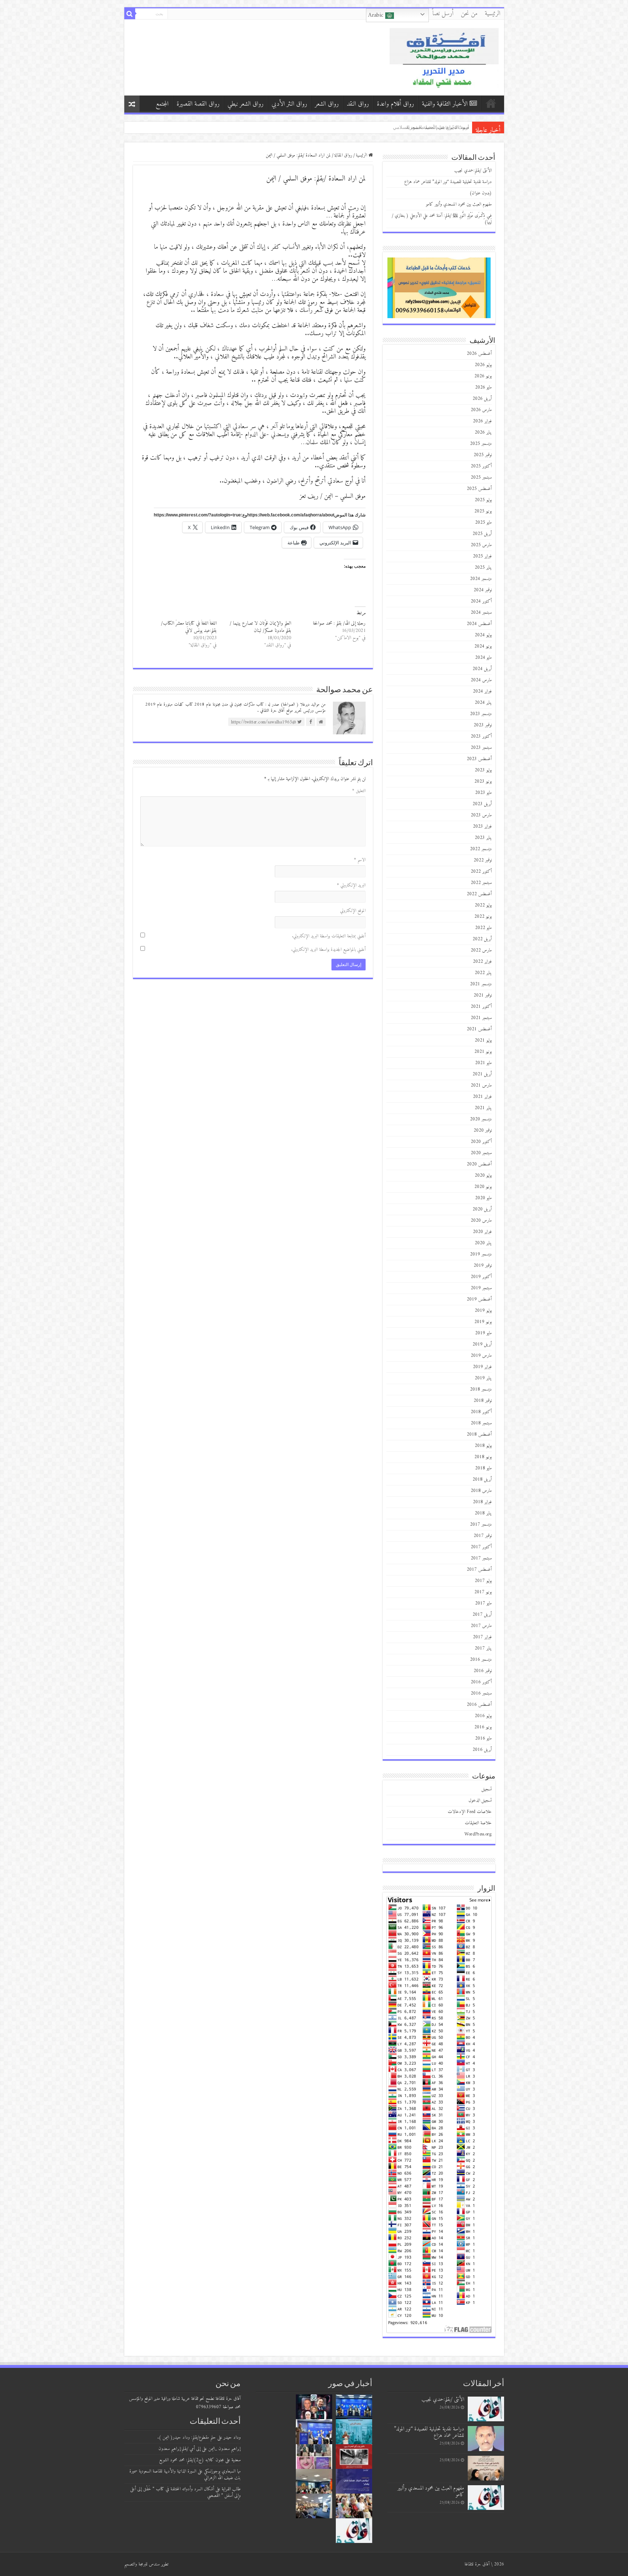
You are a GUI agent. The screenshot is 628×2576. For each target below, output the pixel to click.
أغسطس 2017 (479, 1569)
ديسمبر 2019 (481, 1254)
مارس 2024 (481, 680)
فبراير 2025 (482, 556)
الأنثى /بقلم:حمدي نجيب (473, 171)
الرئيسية (493, 14)
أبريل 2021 (482, 1074)
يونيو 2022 (483, 916)
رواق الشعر (327, 104)
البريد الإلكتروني (351, 885)
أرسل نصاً (443, 14)
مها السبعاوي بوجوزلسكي (222, 2471)
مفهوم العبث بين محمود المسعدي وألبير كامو (425, 127)
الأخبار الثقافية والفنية (445, 104)
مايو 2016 (483, 1738)
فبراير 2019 (482, 1367)
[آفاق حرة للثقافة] (444, 57)
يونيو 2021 (483, 1052)
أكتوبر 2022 (481, 871)
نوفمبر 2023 (483, 725)
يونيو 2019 (483, 1322)
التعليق (359, 791)
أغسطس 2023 (479, 759)
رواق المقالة (343, 155)
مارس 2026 (481, 410)
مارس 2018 (481, 1491)
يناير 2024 (483, 703)
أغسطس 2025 (479, 489)
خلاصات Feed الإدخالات (470, 1812)
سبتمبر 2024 (481, 612)
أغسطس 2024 (479, 624)
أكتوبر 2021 (481, 1007)
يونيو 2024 (483, 646)
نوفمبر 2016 (483, 1671)
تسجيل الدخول (480, 1800)
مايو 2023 (483, 793)
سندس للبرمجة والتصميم (142, 2564)
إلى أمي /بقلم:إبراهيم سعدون (180, 2449)
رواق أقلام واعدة (395, 104)
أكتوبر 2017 (481, 1547)
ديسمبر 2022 (481, 849)
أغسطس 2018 (479, 1434)
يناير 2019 (483, 1378)
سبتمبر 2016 (481, 1693)
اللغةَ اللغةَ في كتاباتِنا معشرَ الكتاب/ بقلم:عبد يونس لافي (189, 627)
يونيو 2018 (483, 1457)
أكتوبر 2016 (481, 1682)
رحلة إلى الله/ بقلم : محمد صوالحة (339, 623)
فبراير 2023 (482, 826)
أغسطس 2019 (479, 1299)
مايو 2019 (483, 1333)
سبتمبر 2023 (481, 748)
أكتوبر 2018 (481, 1412)
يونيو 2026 (483, 376)
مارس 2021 (481, 1085)
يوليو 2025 (483, 500)
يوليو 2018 (483, 1446)
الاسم (360, 860)
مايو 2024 (483, 658)
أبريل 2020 (482, 1209)
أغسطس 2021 (479, 1029)
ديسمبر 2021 (481, 984)
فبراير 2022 (482, 962)
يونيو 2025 (483, 511)
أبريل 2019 (482, 1344)
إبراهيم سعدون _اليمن (224, 2449)
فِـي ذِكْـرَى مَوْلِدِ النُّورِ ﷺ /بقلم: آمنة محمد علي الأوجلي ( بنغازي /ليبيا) (442, 219)
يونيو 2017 (483, 1592)
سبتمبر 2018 (481, 1423)
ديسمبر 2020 (481, 1119)
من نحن (469, 14)
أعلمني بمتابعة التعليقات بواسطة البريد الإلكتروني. (329, 936)
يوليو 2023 (483, 770)
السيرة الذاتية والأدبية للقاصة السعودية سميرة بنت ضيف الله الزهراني (185, 2474)
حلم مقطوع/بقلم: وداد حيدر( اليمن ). (187, 2437)
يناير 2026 (483, 432)
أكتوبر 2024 (481, 601)
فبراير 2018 (482, 1502)
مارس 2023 (481, 815)
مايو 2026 (483, 387)
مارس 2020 (481, 1220)
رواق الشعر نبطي (245, 104)
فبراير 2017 (482, 1637)
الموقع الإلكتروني (353, 911)
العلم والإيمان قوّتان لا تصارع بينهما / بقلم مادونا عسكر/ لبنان (260, 627)
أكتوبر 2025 (481, 466)
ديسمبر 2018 (481, 1389)
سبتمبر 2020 (481, 1153)
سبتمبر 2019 (481, 1288)
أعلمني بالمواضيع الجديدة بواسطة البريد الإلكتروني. (328, 950)
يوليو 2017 (483, 1581)
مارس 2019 (481, 1356)
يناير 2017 (483, 1648)
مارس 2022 (481, 950)
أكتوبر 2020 (481, 1142)
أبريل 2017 (482, 1614)
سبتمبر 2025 (481, 477)
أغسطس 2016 (479, 1705)
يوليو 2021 (483, 1040)
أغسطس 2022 (479, 894)
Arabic (377, 15)
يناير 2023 (483, 838)
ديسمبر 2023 (481, 714)
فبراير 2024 (482, 691)
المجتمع (162, 104)
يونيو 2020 (483, 1187)
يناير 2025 (483, 567)
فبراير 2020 (482, 1232)
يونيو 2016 (483, 1727)
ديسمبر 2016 (481, 1660)
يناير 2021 (483, 1108)
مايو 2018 (483, 1468)
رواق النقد (358, 104)
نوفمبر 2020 (483, 1130)
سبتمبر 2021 (481, 1018)
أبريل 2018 (482, 1479)
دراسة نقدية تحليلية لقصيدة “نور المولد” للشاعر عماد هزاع (448, 182)
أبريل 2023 (482, 804)
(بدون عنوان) (481, 193)
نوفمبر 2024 (483, 590)
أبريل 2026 (482, 399)
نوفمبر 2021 (483, 995)
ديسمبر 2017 (481, 1524)
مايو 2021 (483, 1063)
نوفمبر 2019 (483, 1265)
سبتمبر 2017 (481, 1558)
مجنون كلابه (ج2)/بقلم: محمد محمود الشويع (192, 2460)
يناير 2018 (483, 1513)
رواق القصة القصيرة (198, 104)
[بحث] (130, 14)
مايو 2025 (483, 522)
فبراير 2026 (482, 421)
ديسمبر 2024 (481, 579)
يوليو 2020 (483, 1175)
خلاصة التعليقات (478, 1823)
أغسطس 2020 (479, 1164)
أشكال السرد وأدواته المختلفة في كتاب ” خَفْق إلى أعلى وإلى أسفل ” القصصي (185, 2492)
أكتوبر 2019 (481, 1277)
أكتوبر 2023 (481, 736)
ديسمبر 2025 (481, 444)
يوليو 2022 (483, 905)
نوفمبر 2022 (483, 860)
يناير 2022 (483, 973)
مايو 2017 (483, 1603)
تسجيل (487, 1789)
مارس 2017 (481, 1626)
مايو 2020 (483, 1198)
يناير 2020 (483, 1243)
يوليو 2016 (483, 1716)
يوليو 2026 (483, 365)
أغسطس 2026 (479, 354)
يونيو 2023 (483, 781)
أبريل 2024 (482, 669)
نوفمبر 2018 (483, 1401)
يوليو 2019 (483, 1311)
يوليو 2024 (483, 635)
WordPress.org (478, 1834)
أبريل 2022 (482, 939)
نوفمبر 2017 (483, 1536)
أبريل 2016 (482, 1750)
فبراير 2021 (482, 1097)
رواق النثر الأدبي (289, 104)
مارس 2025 (481, 545)
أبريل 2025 (482, 534)
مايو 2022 (483, 928)
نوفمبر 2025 (483, 455)
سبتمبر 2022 (481, 883)
